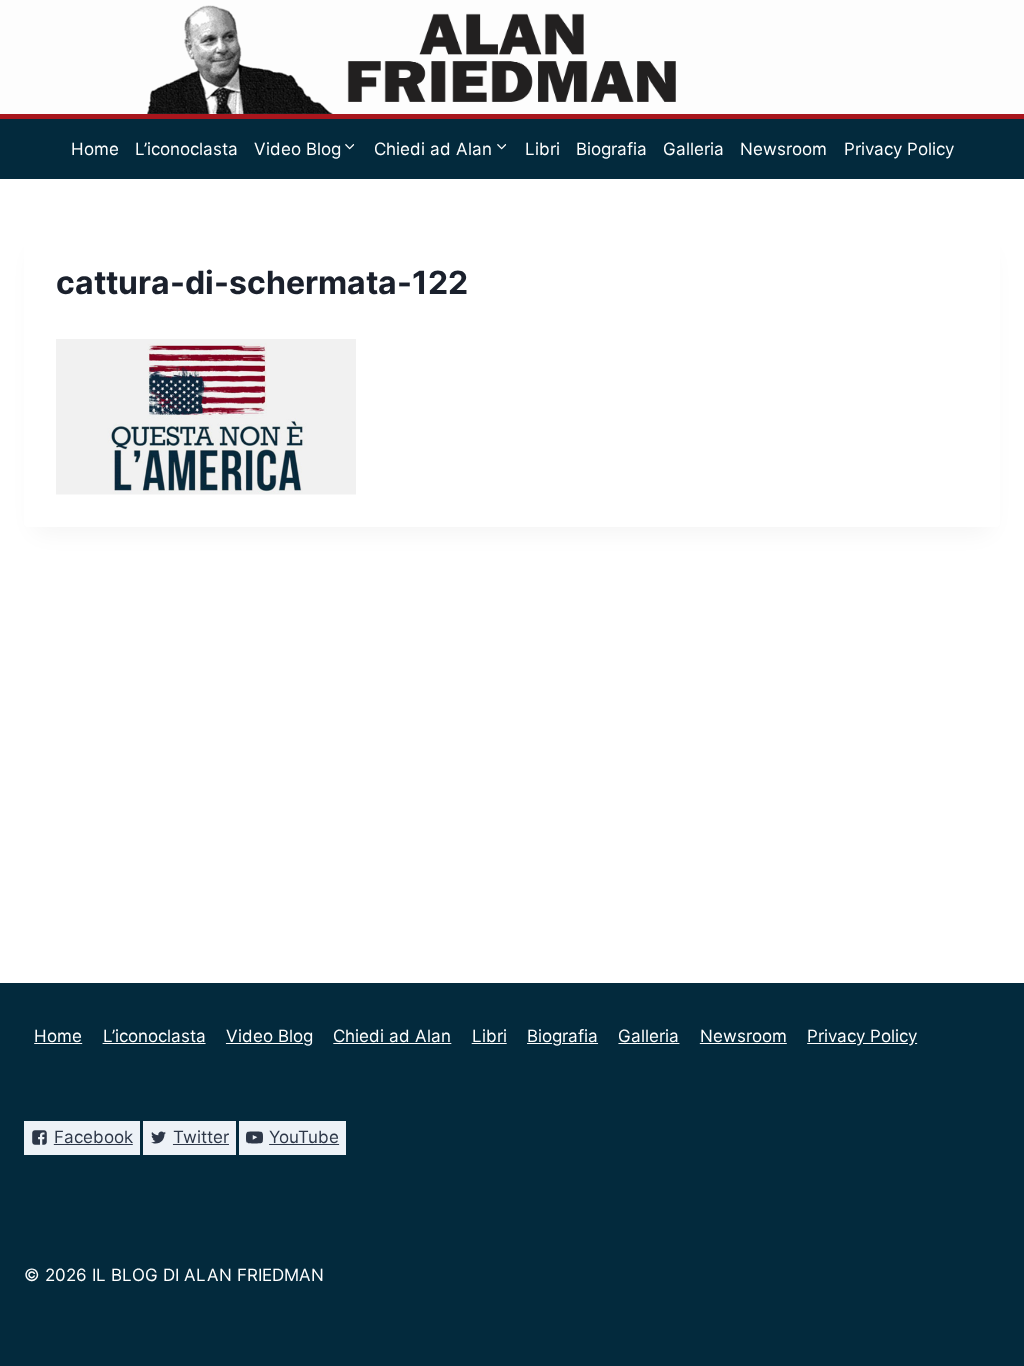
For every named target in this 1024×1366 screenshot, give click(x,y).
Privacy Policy (899, 149)
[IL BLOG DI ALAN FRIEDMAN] (512, 57)
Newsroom (783, 149)
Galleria (693, 149)
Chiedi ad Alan (392, 1036)
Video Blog (269, 1036)
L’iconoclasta (186, 149)
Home (95, 149)
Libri (542, 149)
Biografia (611, 149)
